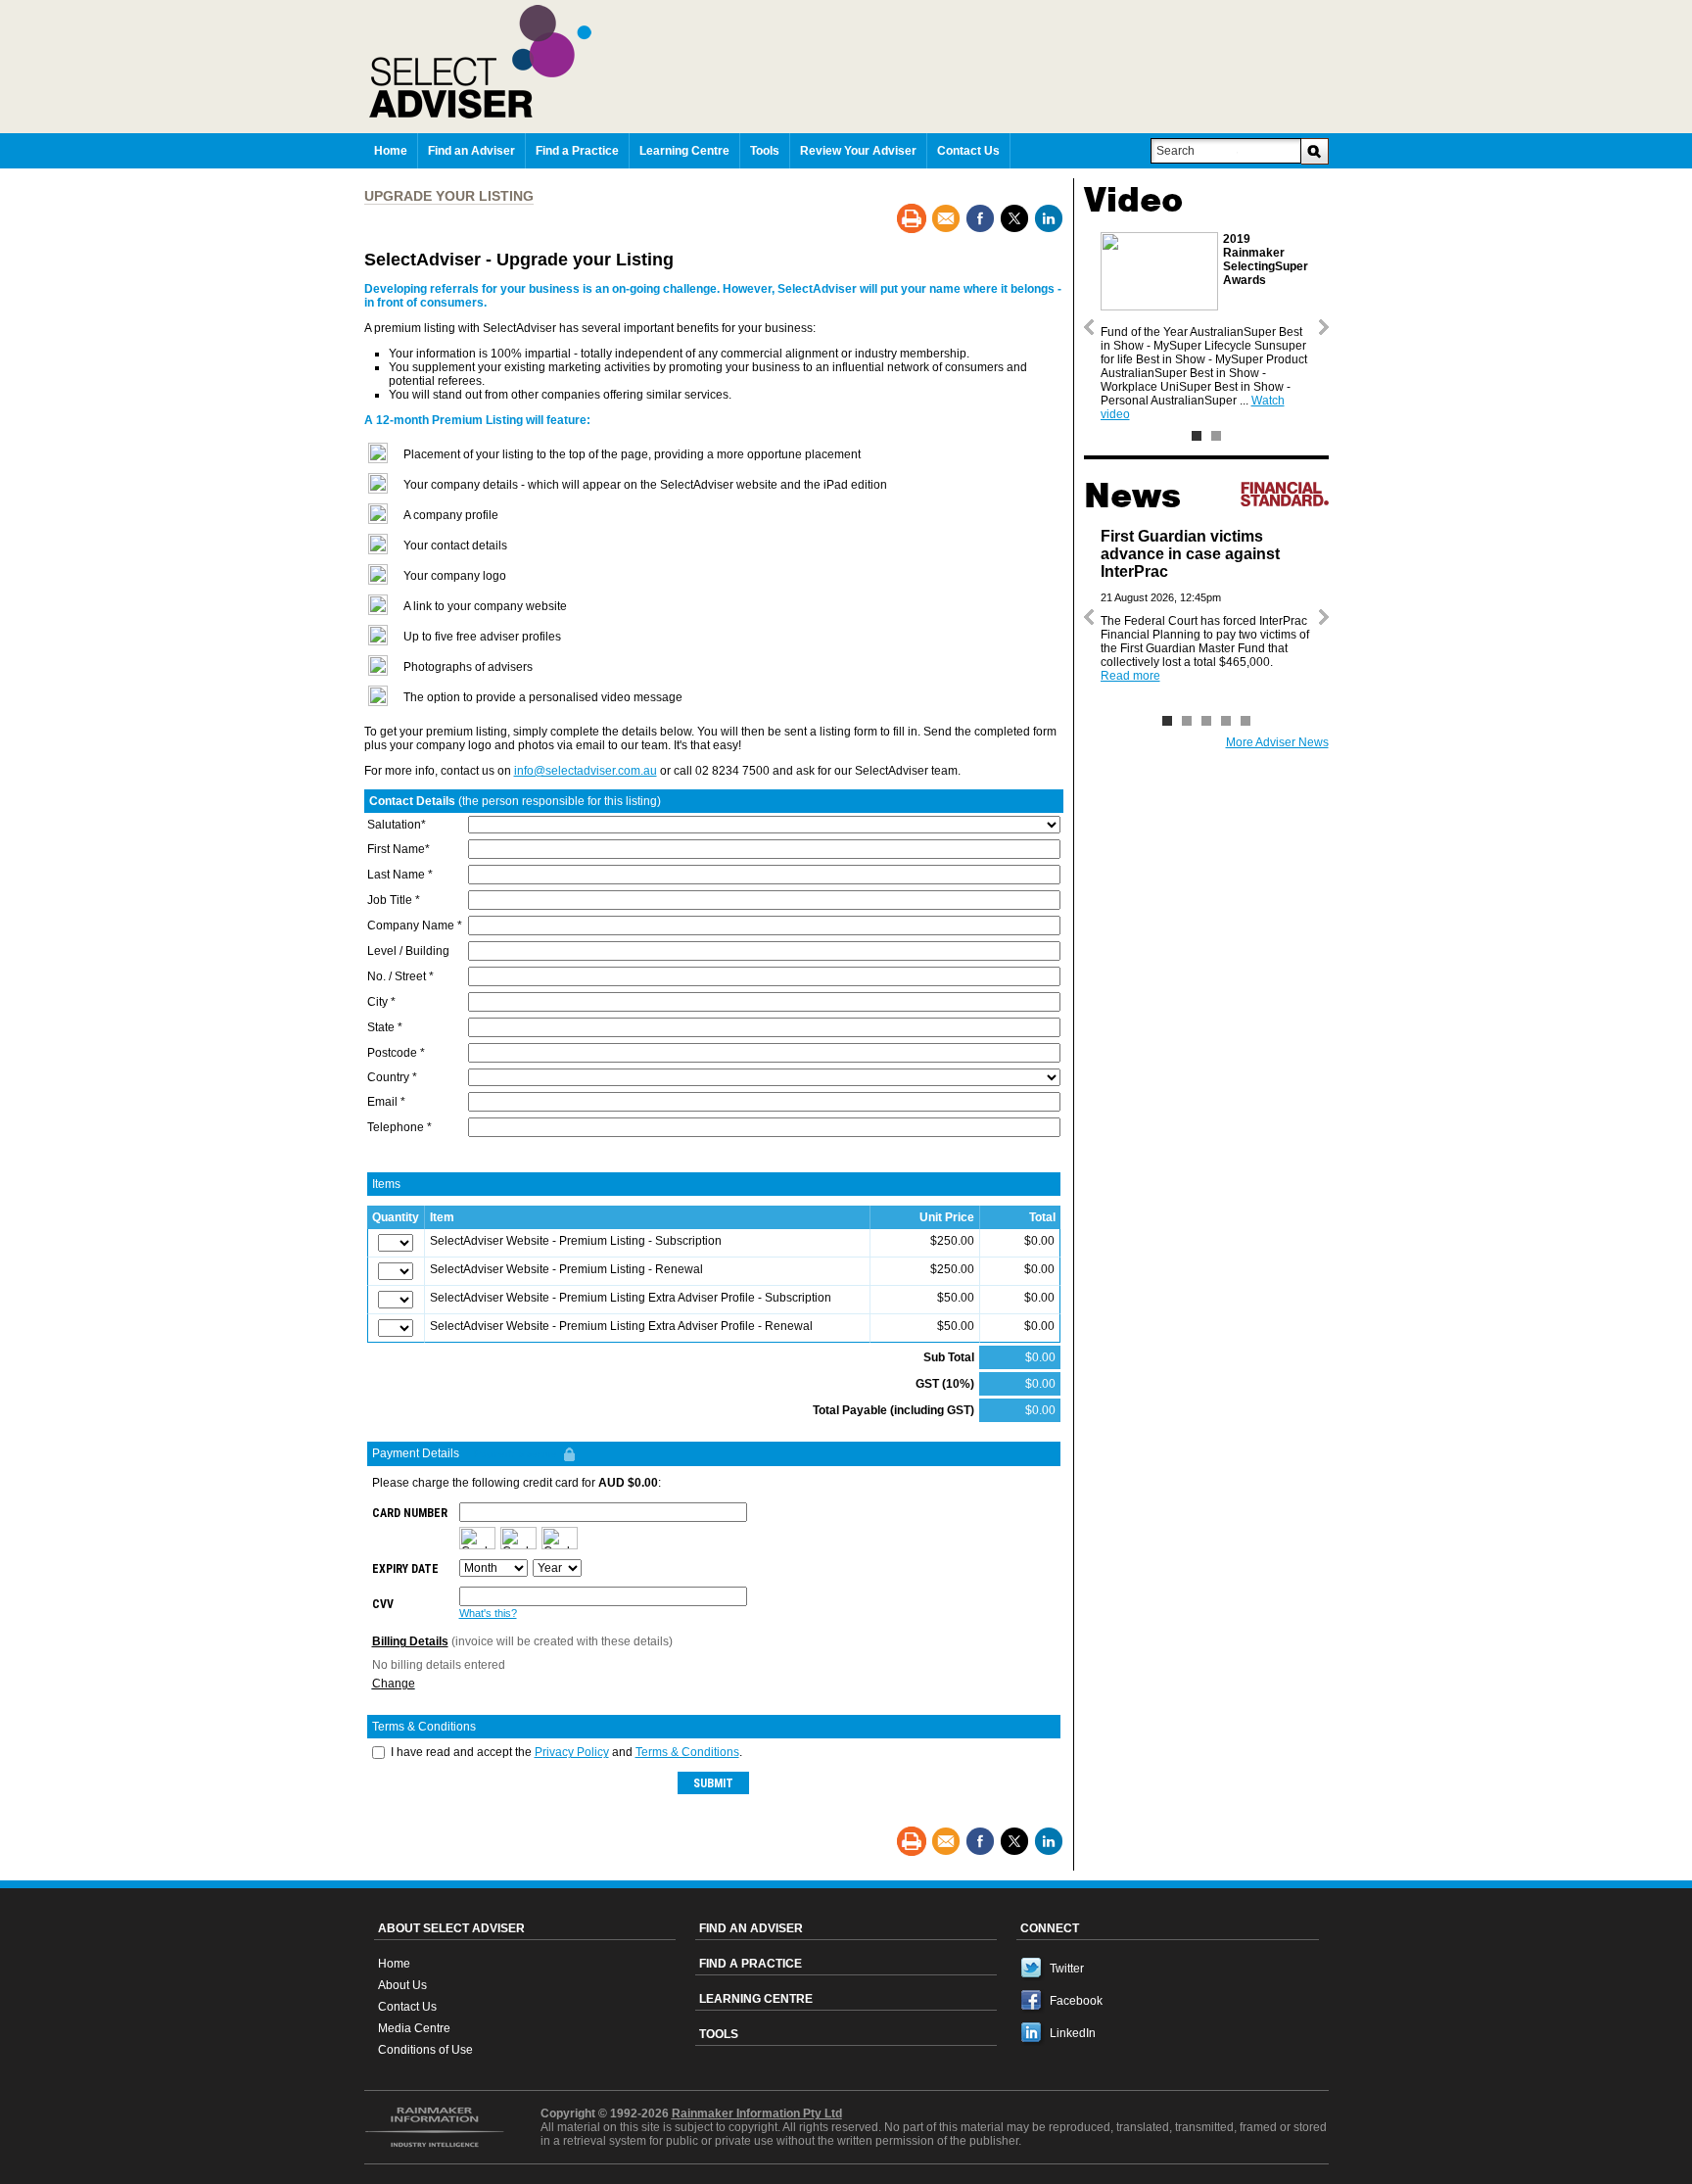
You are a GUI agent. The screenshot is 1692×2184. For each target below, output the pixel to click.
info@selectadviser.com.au (586, 771)
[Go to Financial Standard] (1285, 494)
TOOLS (719, 2034)
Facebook (1076, 2001)
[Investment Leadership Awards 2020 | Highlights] (1216, 436)
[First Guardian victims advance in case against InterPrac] (1167, 721)
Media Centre (414, 2028)
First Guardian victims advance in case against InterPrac (1190, 554)
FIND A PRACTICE (751, 1964)
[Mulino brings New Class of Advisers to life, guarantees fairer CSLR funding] (1206, 721)
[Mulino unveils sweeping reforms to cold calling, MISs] (1226, 721)
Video (1133, 200)
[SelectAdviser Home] (849, 62)
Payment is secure (516, 1454)
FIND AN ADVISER (751, 1928)
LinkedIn (1073, 2033)
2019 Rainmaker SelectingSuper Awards (1266, 260)
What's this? (488, 1613)
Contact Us (407, 2007)
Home (394, 1964)
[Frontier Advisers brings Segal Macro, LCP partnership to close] (1187, 721)
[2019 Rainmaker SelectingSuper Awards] (1197, 436)
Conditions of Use (425, 2050)
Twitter (1067, 1969)
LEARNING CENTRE (756, 1999)
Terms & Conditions (687, 1752)
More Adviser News (1277, 742)
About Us (402, 1985)
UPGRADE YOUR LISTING (449, 196)
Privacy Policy (572, 1752)
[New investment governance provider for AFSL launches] (1245, 721)
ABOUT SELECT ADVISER (451, 1928)
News (1132, 496)
